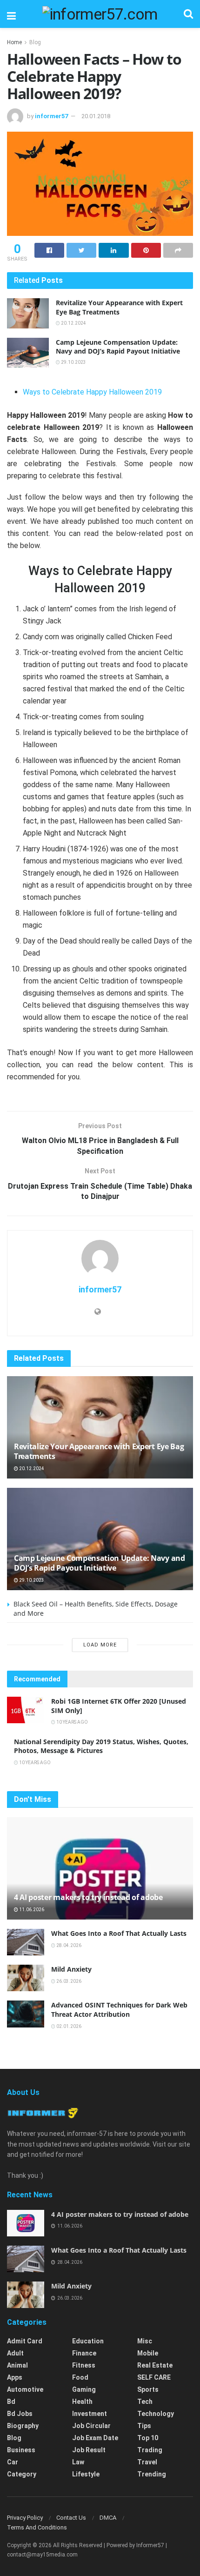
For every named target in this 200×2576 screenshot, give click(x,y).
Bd (11, 2402)
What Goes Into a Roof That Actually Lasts (119, 1933)
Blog (35, 42)
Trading (150, 2450)
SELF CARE (154, 2377)
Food (80, 2377)
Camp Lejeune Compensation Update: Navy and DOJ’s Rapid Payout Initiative (118, 347)
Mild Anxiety (71, 1969)
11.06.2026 (31, 1910)
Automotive (25, 2389)
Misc (145, 2341)
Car (13, 2462)
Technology (156, 2414)
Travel (147, 2462)
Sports (148, 2389)
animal (17, 2365)
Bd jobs (20, 2414)
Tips (144, 2426)
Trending (152, 2474)
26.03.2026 (68, 1981)
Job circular (91, 2426)
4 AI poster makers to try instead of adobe (88, 1897)
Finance (84, 2353)
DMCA (108, 2518)
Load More (100, 1645)
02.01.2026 (68, 2026)
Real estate (155, 2365)
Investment (90, 2414)
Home (14, 42)
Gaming (84, 2389)
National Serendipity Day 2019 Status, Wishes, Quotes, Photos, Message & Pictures (101, 1746)
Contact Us (71, 2518)
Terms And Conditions (37, 2527)
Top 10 (148, 2438)
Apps (15, 2377)
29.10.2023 (73, 362)
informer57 (51, 116)
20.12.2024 (73, 323)
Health (82, 2402)
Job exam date (95, 2438)
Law (78, 2462)
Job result (89, 2450)
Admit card (25, 2341)
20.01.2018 (96, 116)
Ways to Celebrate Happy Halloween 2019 (92, 392)
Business (21, 2450)
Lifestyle (86, 2474)
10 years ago (72, 1722)
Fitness (84, 2365)
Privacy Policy (25, 2518)
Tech (145, 2402)
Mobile (148, 2353)
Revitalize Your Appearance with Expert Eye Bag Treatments (119, 307)
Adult (15, 2353)
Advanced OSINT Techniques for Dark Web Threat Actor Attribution (119, 2010)
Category (22, 2474)
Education (88, 2341)
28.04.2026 (68, 1945)
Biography (23, 2426)
